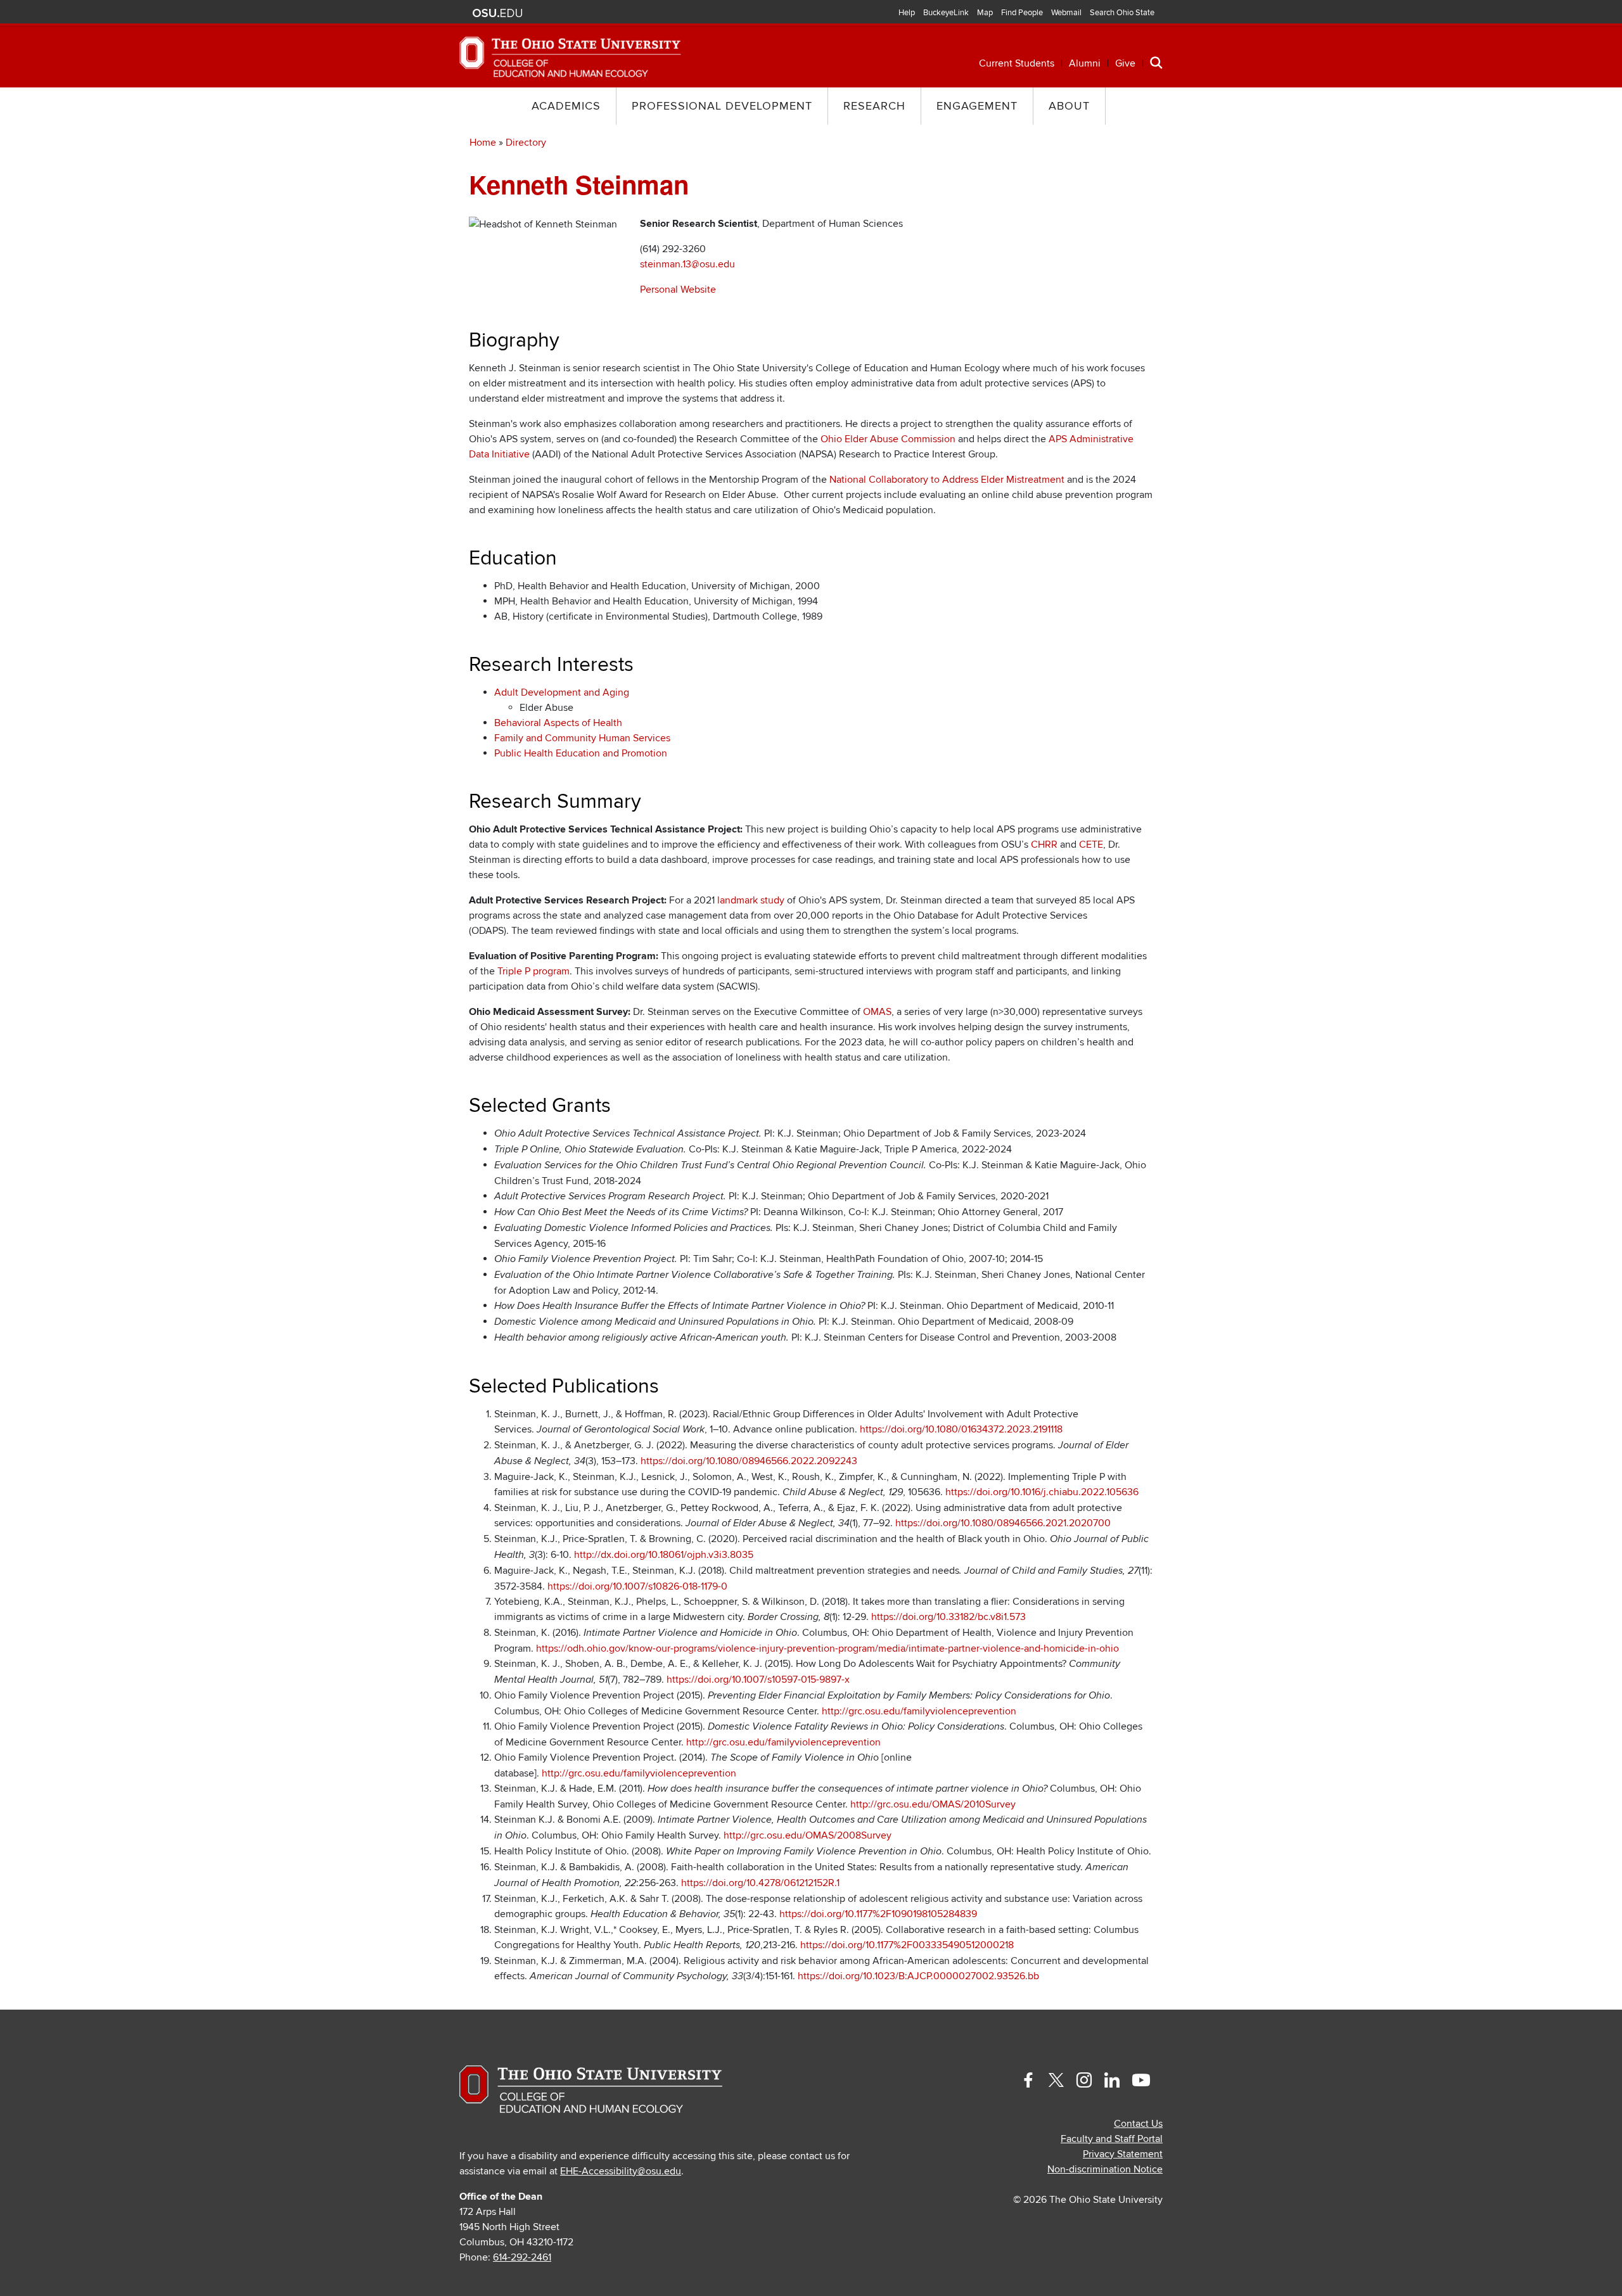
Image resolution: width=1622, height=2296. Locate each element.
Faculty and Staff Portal (1112, 2139)
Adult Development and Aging (562, 692)
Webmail (1066, 13)
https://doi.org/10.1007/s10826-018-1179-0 (637, 1586)
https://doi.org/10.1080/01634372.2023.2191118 (961, 1429)
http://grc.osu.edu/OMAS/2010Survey (933, 1804)
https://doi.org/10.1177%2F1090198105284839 (878, 1914)
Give (1125, 63)
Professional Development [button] (722, 106)
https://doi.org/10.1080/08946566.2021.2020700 (1003, 1523)
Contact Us (1138, 2124)
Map (985, 13)
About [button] (1069, 106)
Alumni (1085, 63)
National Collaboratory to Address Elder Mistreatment (947, 480)
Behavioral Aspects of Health (558, 723)
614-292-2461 (522, 2257)
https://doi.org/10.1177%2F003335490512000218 (907, 1945)
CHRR (1044, 845)
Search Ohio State (1122, 13)
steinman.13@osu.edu (687, 264)
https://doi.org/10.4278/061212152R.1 (760, 1883)
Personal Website (678, 290)
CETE (1091, 845)
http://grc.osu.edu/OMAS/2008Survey (808, 1835)
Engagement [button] (977, 106)
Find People (1022, 13)
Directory (526, 143)
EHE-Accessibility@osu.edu (621, 2171)
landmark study (751, 900)
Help (907, 13)
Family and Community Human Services (582, 738)
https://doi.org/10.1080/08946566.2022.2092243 (749, 1461)
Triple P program (533, 971)
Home (483, 143)
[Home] (570, 56)
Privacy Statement (1123, 2154)
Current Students (1017, 63)
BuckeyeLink (946, 13)
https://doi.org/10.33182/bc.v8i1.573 (948, 1617)
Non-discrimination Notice (1105, 2169)
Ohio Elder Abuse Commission (888, 439)
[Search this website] (1156, 62)
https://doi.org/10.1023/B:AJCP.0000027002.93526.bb (918, 1976)
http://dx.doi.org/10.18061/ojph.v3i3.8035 (664, 1555)
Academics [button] (566, 106)
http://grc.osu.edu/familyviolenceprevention (919, 1711)
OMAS (877, 1012)
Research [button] (874, 106)
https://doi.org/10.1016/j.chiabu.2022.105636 (1042, 1492)
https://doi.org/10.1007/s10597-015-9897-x (758, 1680)
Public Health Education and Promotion (581, 753)
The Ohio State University (497, 13)
